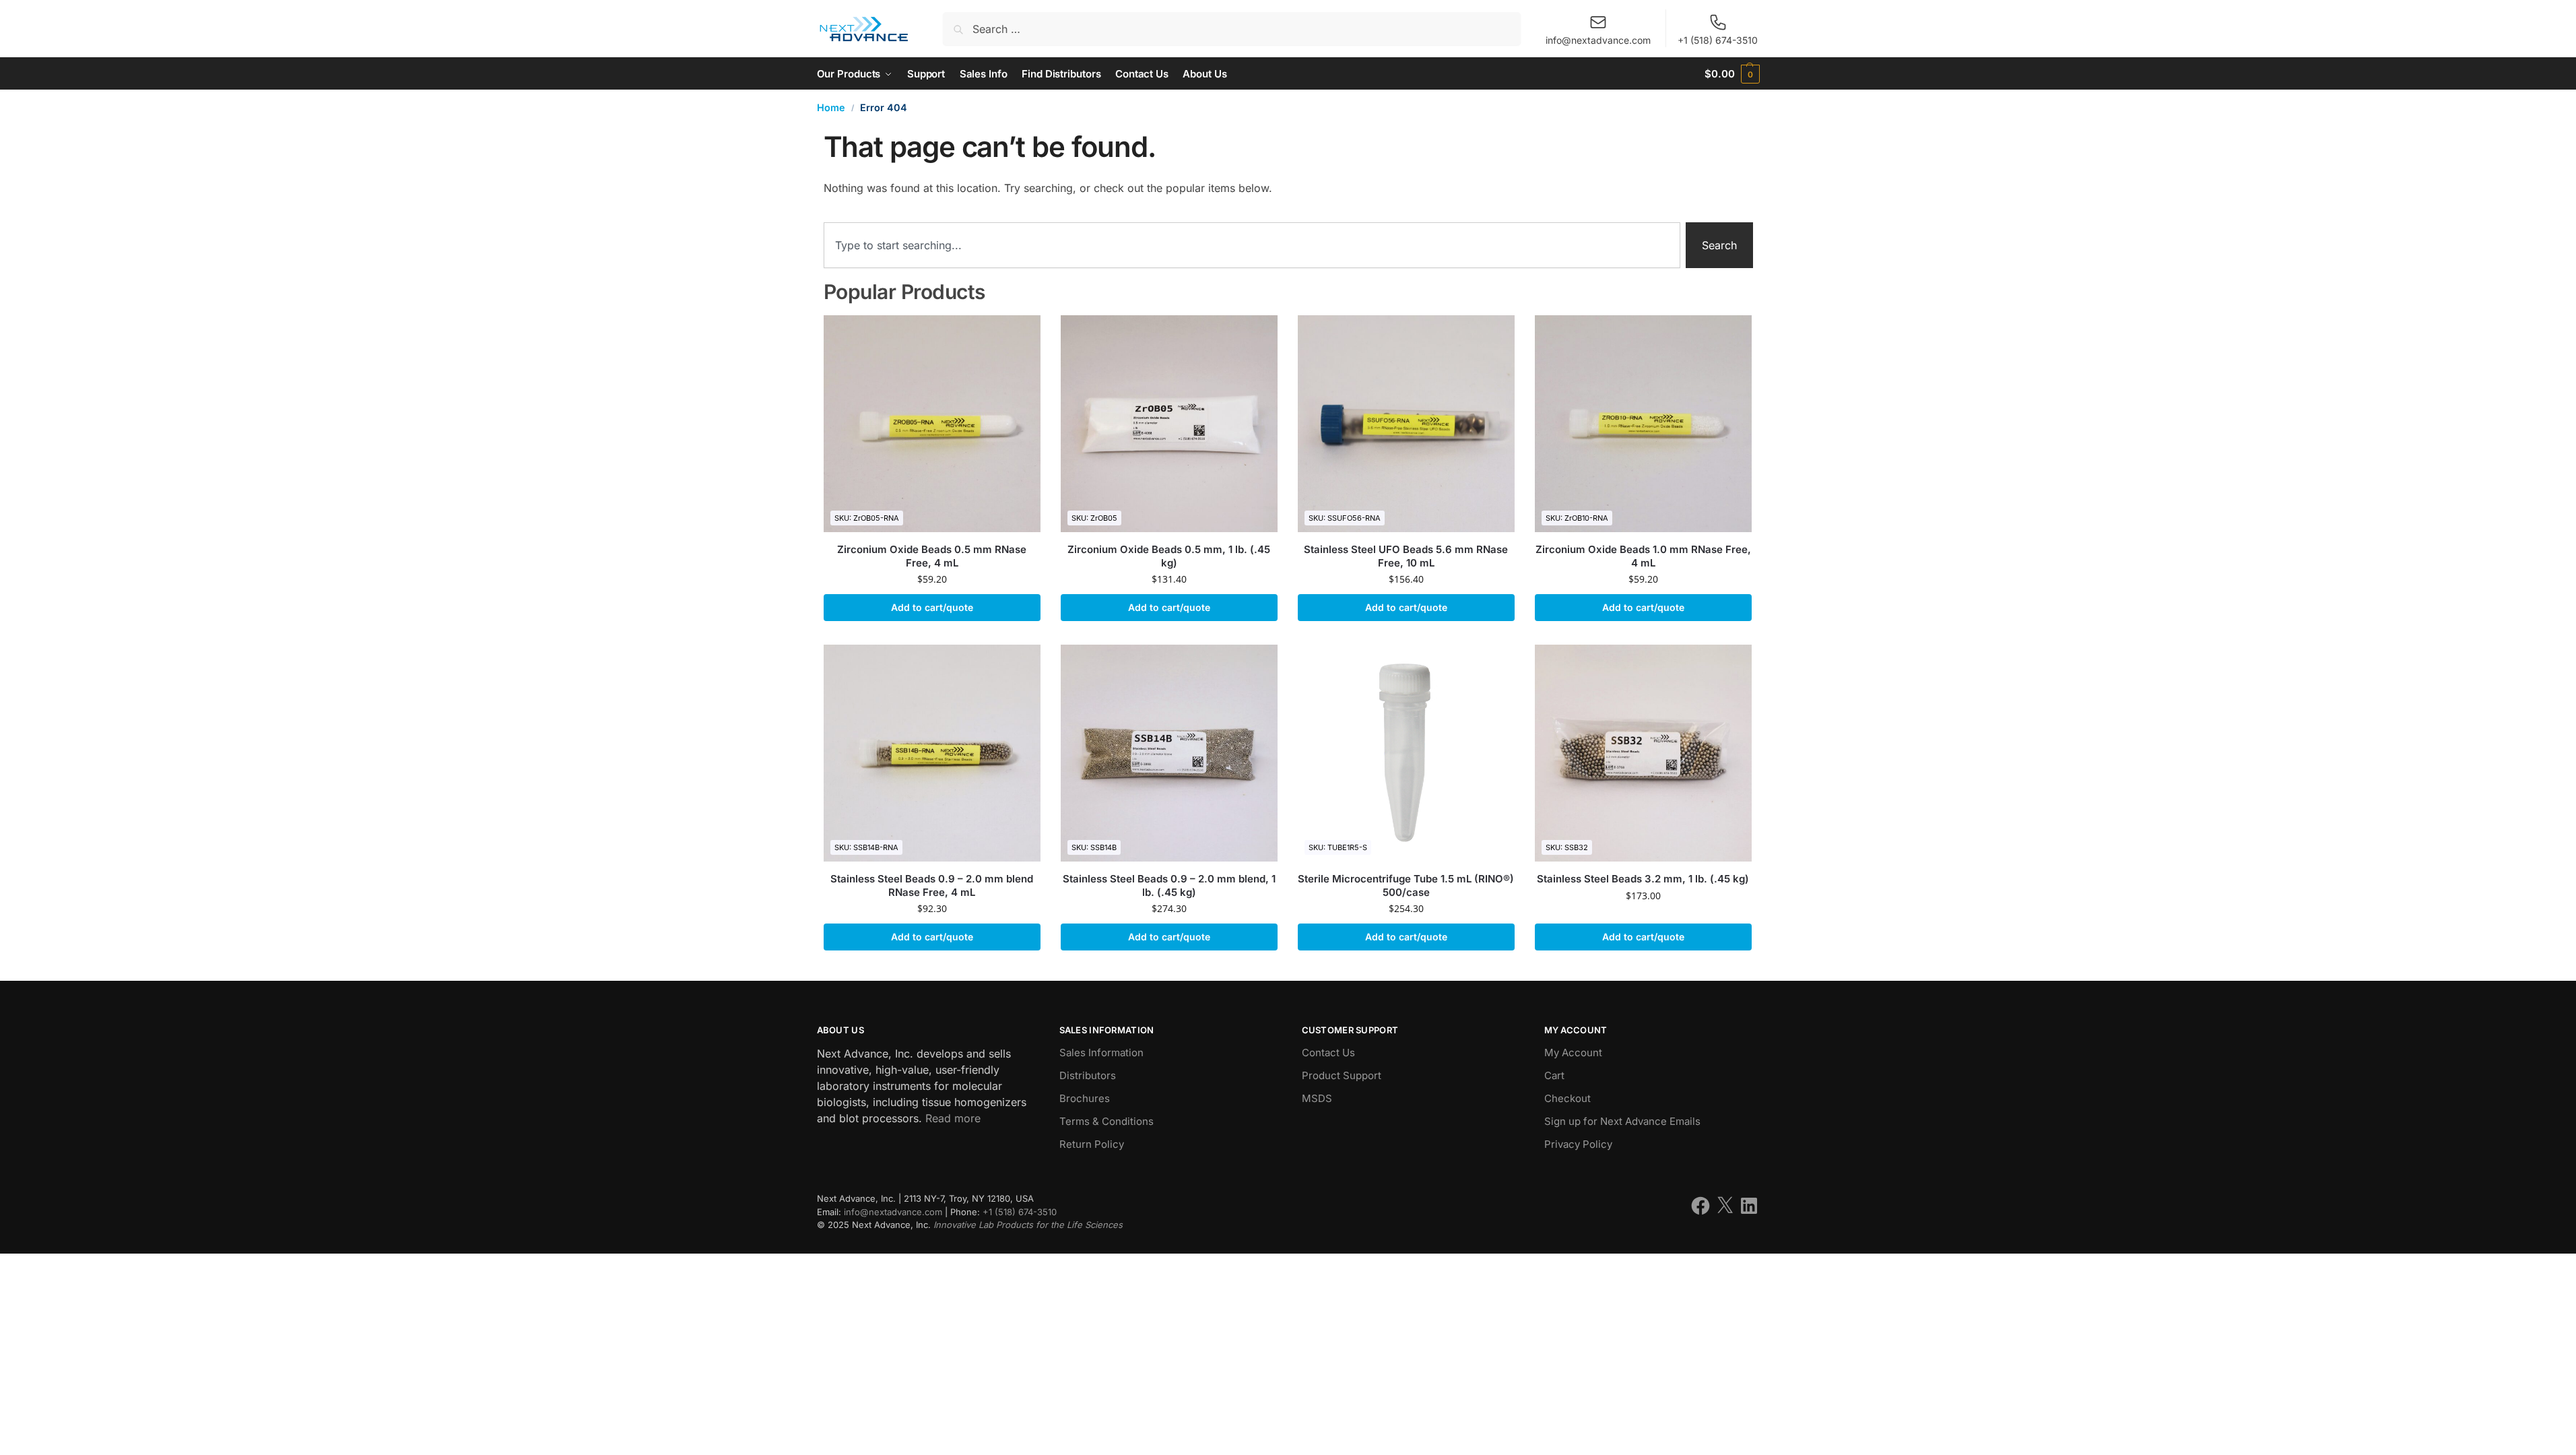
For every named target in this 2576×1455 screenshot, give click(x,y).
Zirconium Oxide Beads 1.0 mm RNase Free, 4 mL (1643, 556)
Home (831, 107)
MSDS (1317, 1098)
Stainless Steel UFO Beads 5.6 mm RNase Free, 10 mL (1406, 556)
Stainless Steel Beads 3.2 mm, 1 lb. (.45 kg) (1643, 879)
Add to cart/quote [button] (932, 607)
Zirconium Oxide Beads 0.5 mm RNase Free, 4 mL (932, 556)
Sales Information (1101, 1053)
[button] (1732, 74)
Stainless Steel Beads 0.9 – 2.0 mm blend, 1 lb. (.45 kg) (1169, 885)
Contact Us (1328, 1053)
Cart (1554, 1075)
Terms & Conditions (1107, 1121)
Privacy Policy (1578, 1144)
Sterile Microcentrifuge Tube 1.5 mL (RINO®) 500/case (1406, 885)
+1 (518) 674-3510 (1718, 40)
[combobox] (1252, 245)
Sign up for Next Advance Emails (1622, 1121)
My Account (1573, 1053)
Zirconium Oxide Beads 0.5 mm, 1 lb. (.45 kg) (1169, 556)
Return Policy (1092, 1144)
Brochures (1085, 1098)
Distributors (1088, 1075)
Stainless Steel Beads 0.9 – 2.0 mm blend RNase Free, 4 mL (932, 885)
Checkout (1567, 1098)
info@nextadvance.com (1598, 40)
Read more (953, 1118)
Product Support (1342, 1075)
